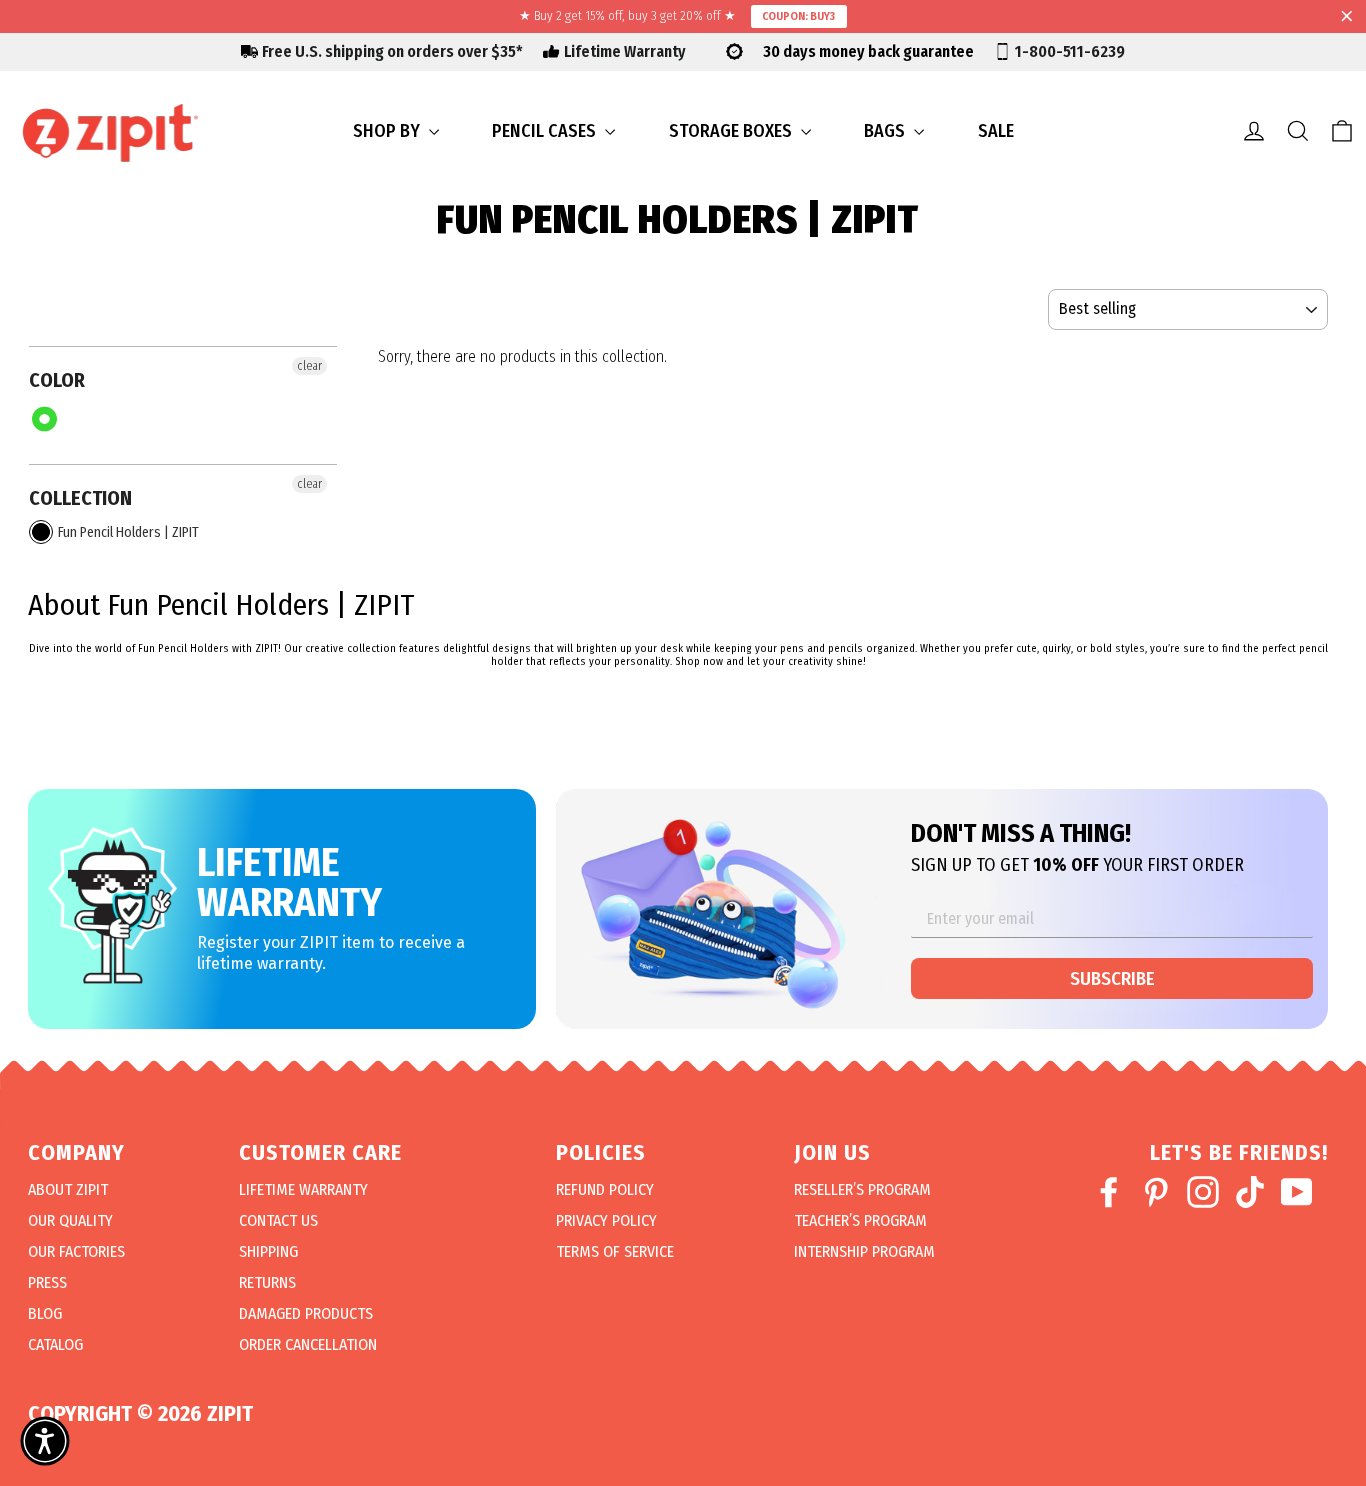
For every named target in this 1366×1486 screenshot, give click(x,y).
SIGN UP (908, 1025)
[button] (45, 1441)
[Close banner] (1347, 17)
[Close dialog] (1107, 515)
